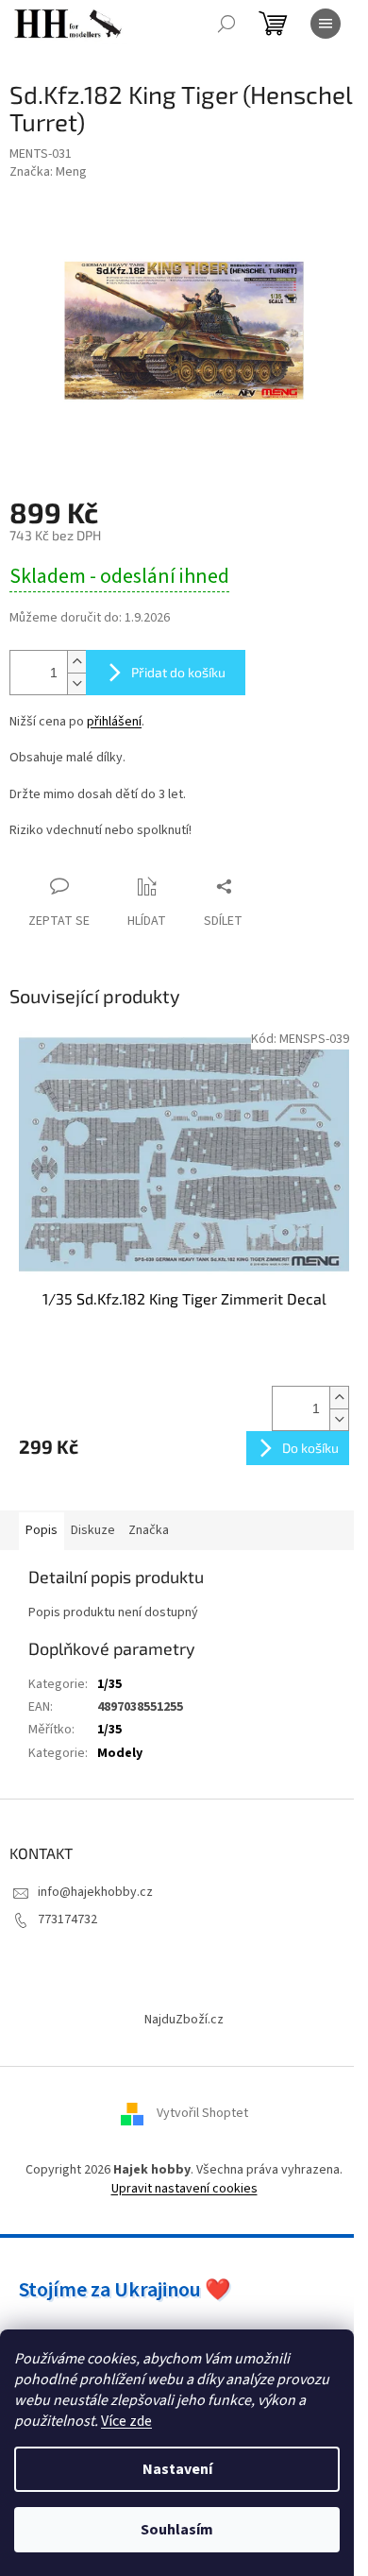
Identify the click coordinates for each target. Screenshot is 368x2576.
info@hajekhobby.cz (95, 1892)
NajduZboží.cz (184, 2020)
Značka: (48, 172)
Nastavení (177, 2469)
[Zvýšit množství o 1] (76, 662)
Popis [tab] (42, 1530)
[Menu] (326, 24)
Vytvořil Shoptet (202, 2114)
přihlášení (114, 722)
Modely (120, 1753)
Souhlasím (177, 2530)
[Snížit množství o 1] (76, 683)
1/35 (109, 1684)
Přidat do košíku (178, 672)
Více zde (126, 2421)
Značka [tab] (149, 1530)
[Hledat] (226, 24)
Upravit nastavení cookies (184, 2189)
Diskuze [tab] (93, 1530)
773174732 (67, 1919)
